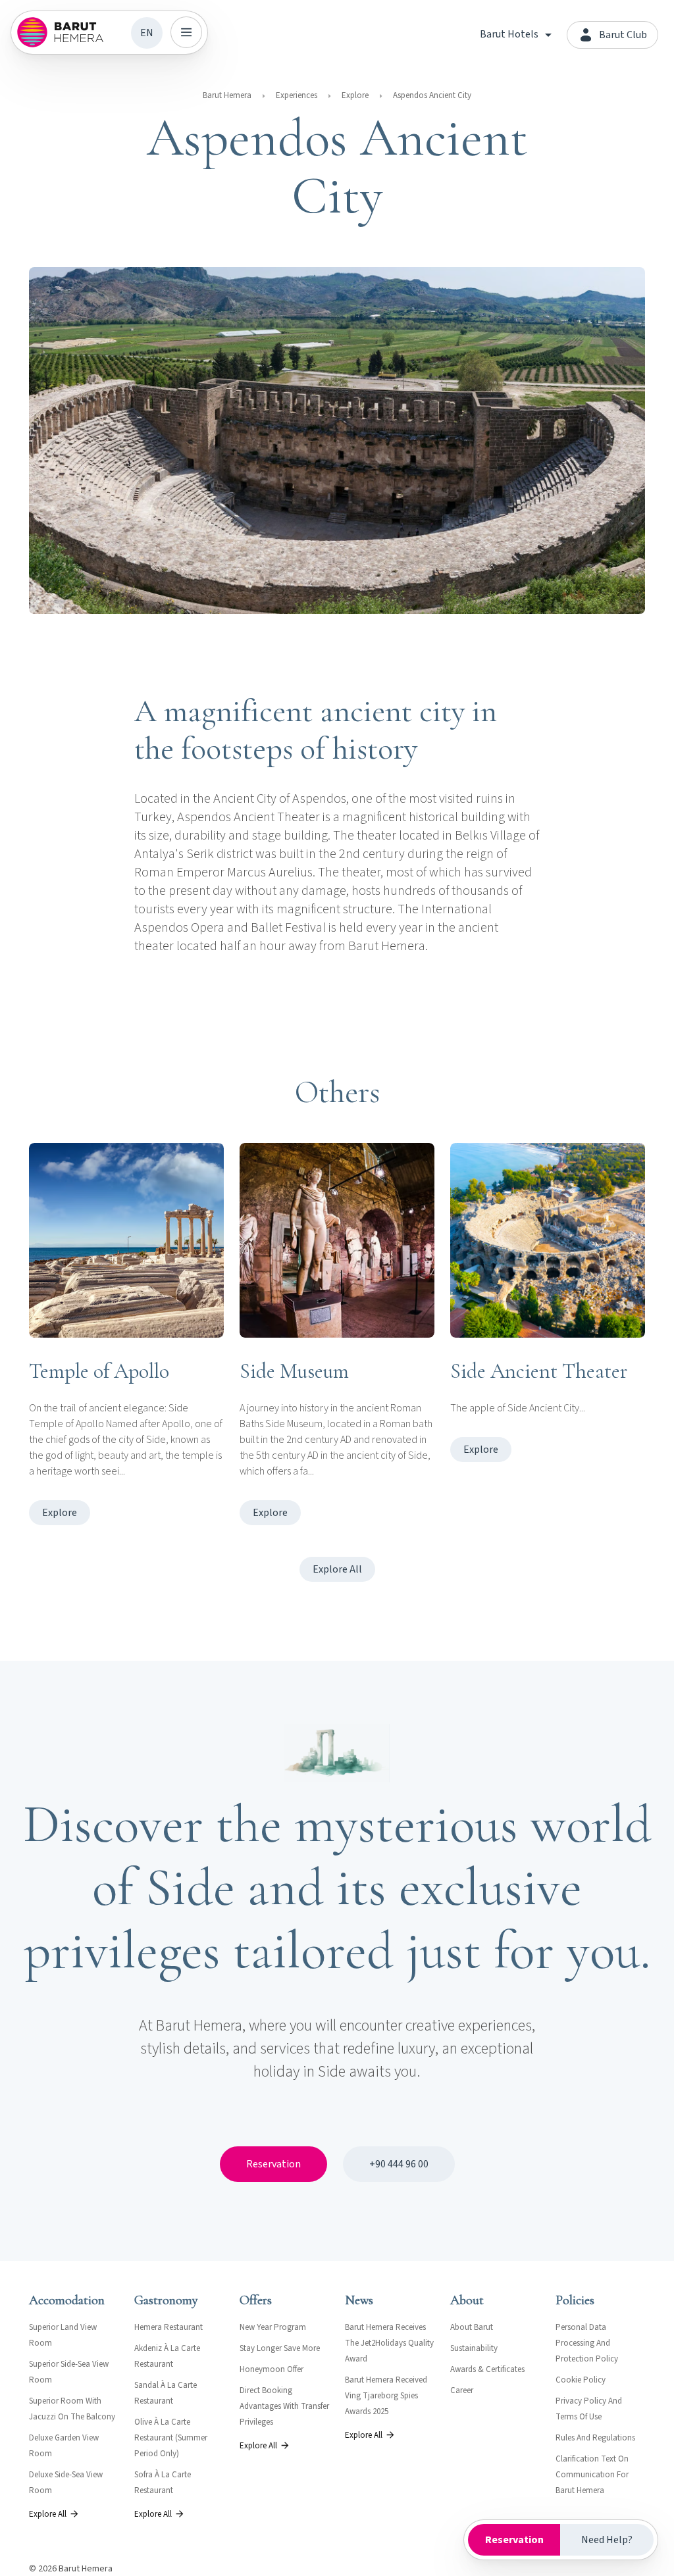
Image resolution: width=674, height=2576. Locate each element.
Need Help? (607, 2540)
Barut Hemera (227, 95)
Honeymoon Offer (272, 2369)
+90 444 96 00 (399, 2164)
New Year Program (273, 2327)
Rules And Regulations (595, 2438)
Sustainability (474, 2348)
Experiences (297, 95)
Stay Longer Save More (280, 2348)
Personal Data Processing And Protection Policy (587, 2343)
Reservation (273, 2164)
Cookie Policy (581, 2380)
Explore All (337, 1569)
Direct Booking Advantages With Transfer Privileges (284, 2406)
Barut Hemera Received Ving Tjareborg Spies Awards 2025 (386, 2396)
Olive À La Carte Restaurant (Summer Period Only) (171, 2438)
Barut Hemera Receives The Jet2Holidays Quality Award (389, 2343)
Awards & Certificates (487, 2369)
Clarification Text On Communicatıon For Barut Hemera (592, 2475)
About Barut (472, 2327)
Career (462, 2390)
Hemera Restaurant (168, 2327)
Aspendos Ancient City (432, 95)
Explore (355, 95)
